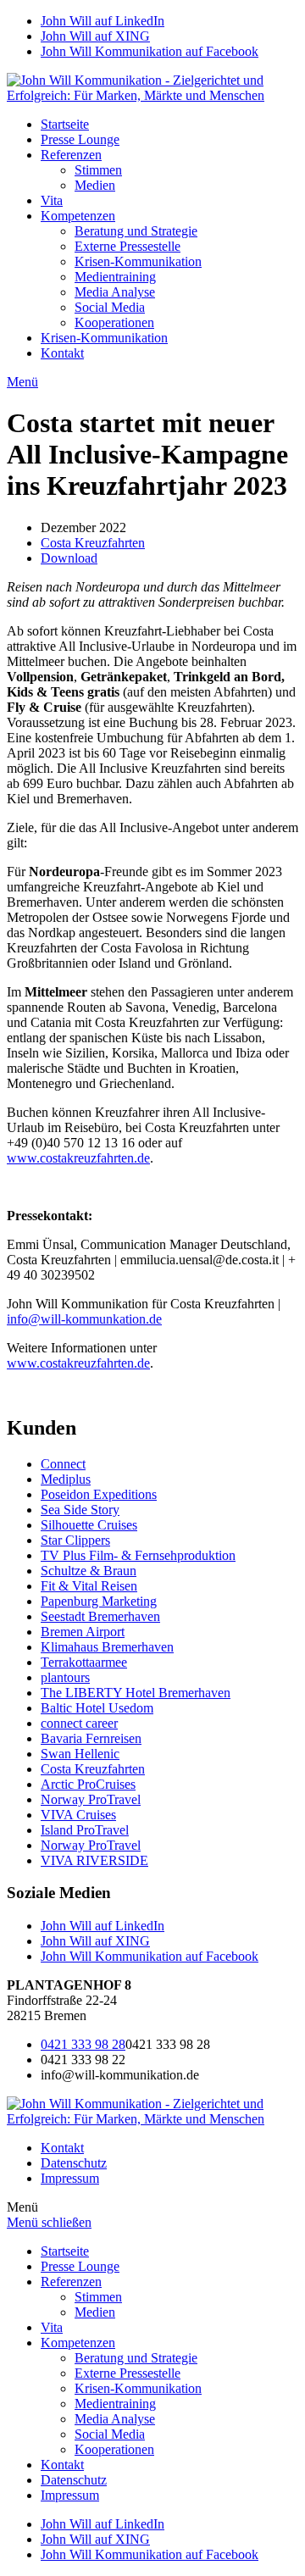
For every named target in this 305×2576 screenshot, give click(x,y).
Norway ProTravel (91, 1799)
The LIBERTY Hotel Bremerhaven (136, 1693)
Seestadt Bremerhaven (100, 1616)
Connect (63, 1464)
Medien (95, 185)
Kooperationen (114, 322)
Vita (52, 200)
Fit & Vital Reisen (89, 1586)
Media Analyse (115, 292)
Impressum (70, 2178)
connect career (79, 1723)
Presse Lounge (80, 139)
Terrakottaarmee (84, 1662)
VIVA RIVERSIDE (94, 1860)
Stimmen (98, 170)
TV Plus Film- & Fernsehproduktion (138, 1555)
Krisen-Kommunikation (138, 261)
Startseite (65, 124)
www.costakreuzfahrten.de (78, 1158)
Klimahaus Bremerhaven (107, 1647)
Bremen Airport (83, 1632)
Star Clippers (75, 1540)
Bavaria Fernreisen (91, 1738)
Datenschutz (74, 2163)
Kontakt (62, 353)
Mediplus (66, 1479)
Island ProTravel (85, 1830)
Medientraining (115, 277)
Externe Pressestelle (128, 246)
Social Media (110, 307)
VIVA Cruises (78, 1815)
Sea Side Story (80, 1510)
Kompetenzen (78, 216)
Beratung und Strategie (136, 231)
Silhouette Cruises (89, 1525)
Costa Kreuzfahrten (93, 543)
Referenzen (71, 155)
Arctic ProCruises (88, 1784)
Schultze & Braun (89, 1571)
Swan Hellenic (80, 1754)
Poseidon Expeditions (99, 1494)
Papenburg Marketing (99, 1601)
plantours (65, 1677)
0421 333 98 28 (83, 2044)
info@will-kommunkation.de (84, 1319)
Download (69, 558)
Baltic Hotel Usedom (97, 1708)
